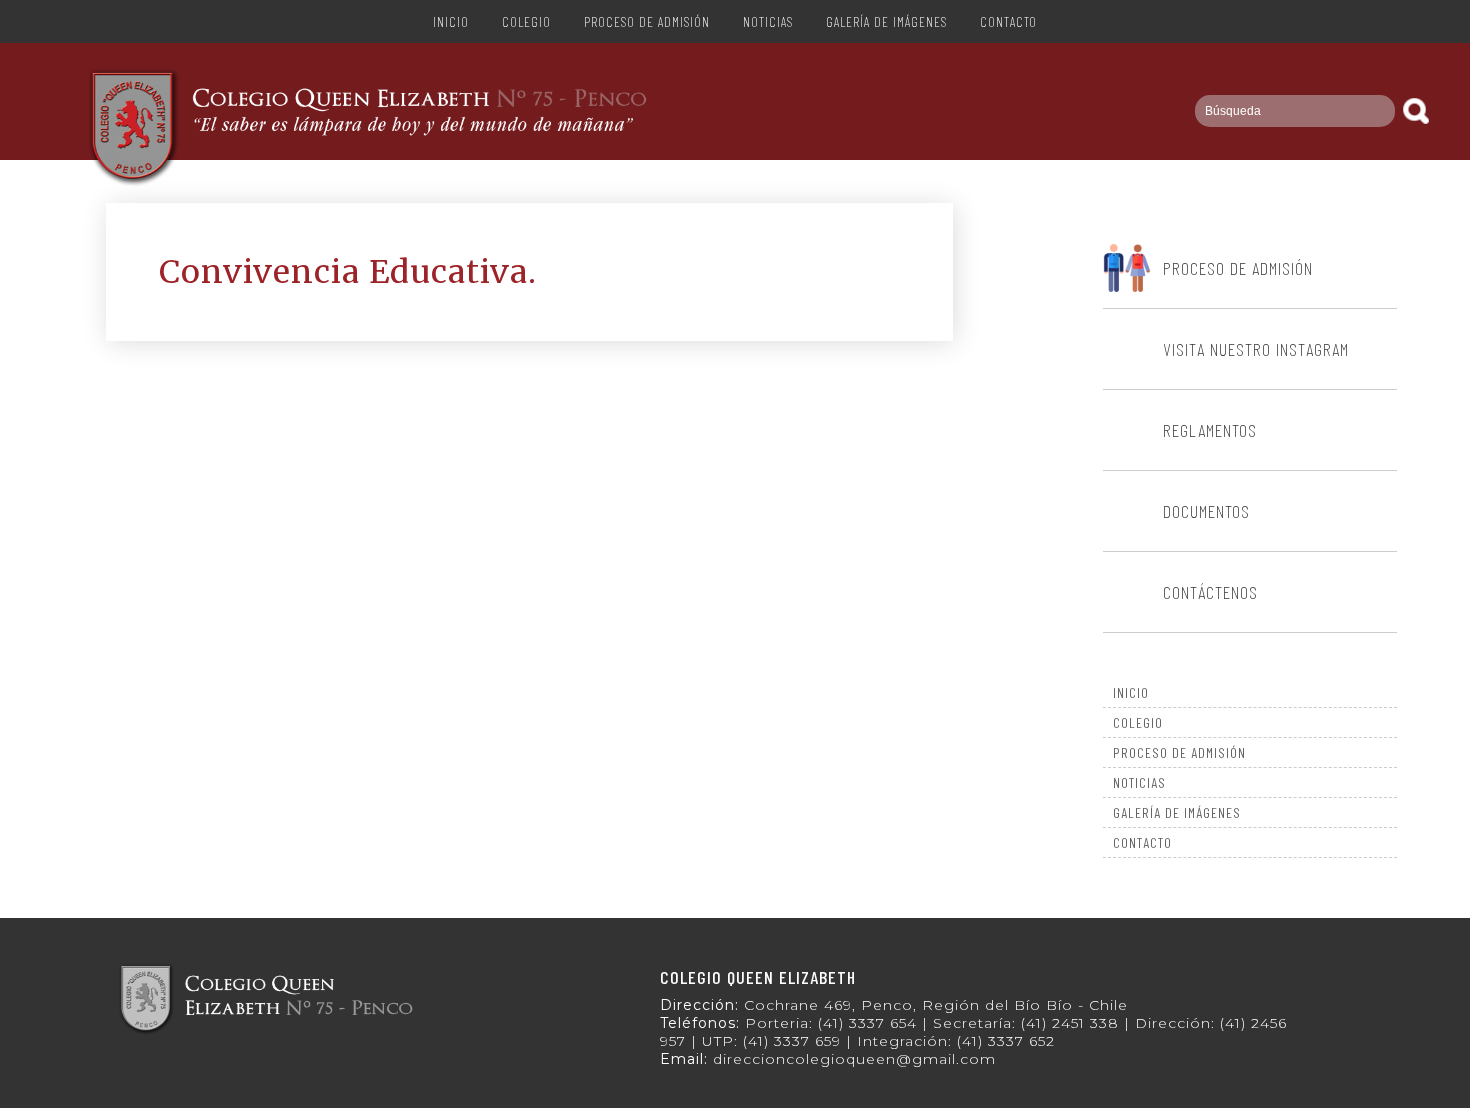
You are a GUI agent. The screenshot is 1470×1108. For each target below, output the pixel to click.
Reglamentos (1210, 430)
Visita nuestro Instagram (1256, 349)
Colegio (526, 21)
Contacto (1008, 21)
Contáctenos (1210, 592)
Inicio (451, 21)
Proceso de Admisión (647, 21)
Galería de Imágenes (886, 21)
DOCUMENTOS (1206, 511)
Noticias (768, 21)
